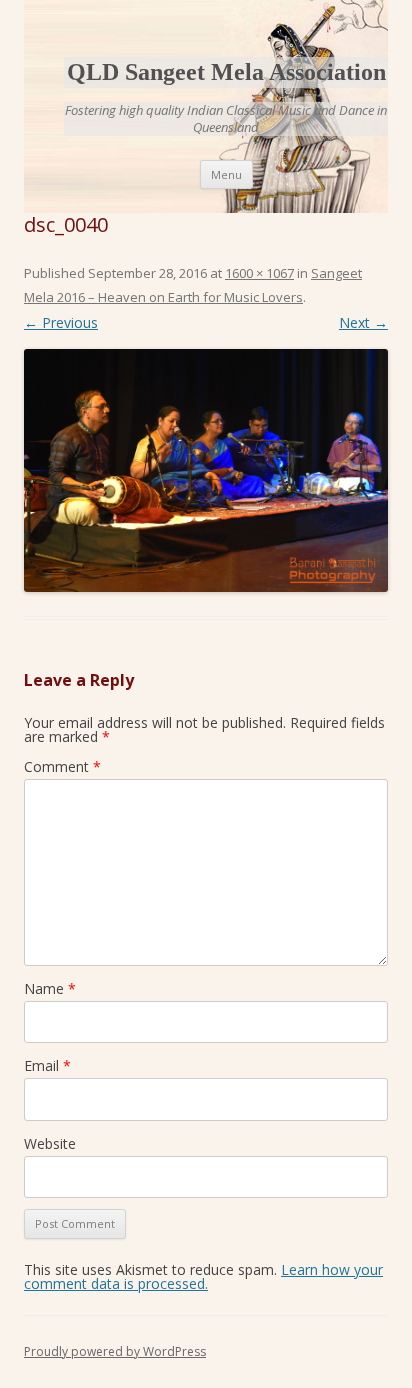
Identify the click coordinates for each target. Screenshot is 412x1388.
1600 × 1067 (259, 273)
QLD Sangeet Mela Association (226, 72)
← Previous (61, 322)
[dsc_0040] (206, 470)
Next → (363, 322)
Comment (62, 766)
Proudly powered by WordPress (115, 1351)
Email (47, 1065)
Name (50, 988)
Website (50, 1143)
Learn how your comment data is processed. (203, 1276)
